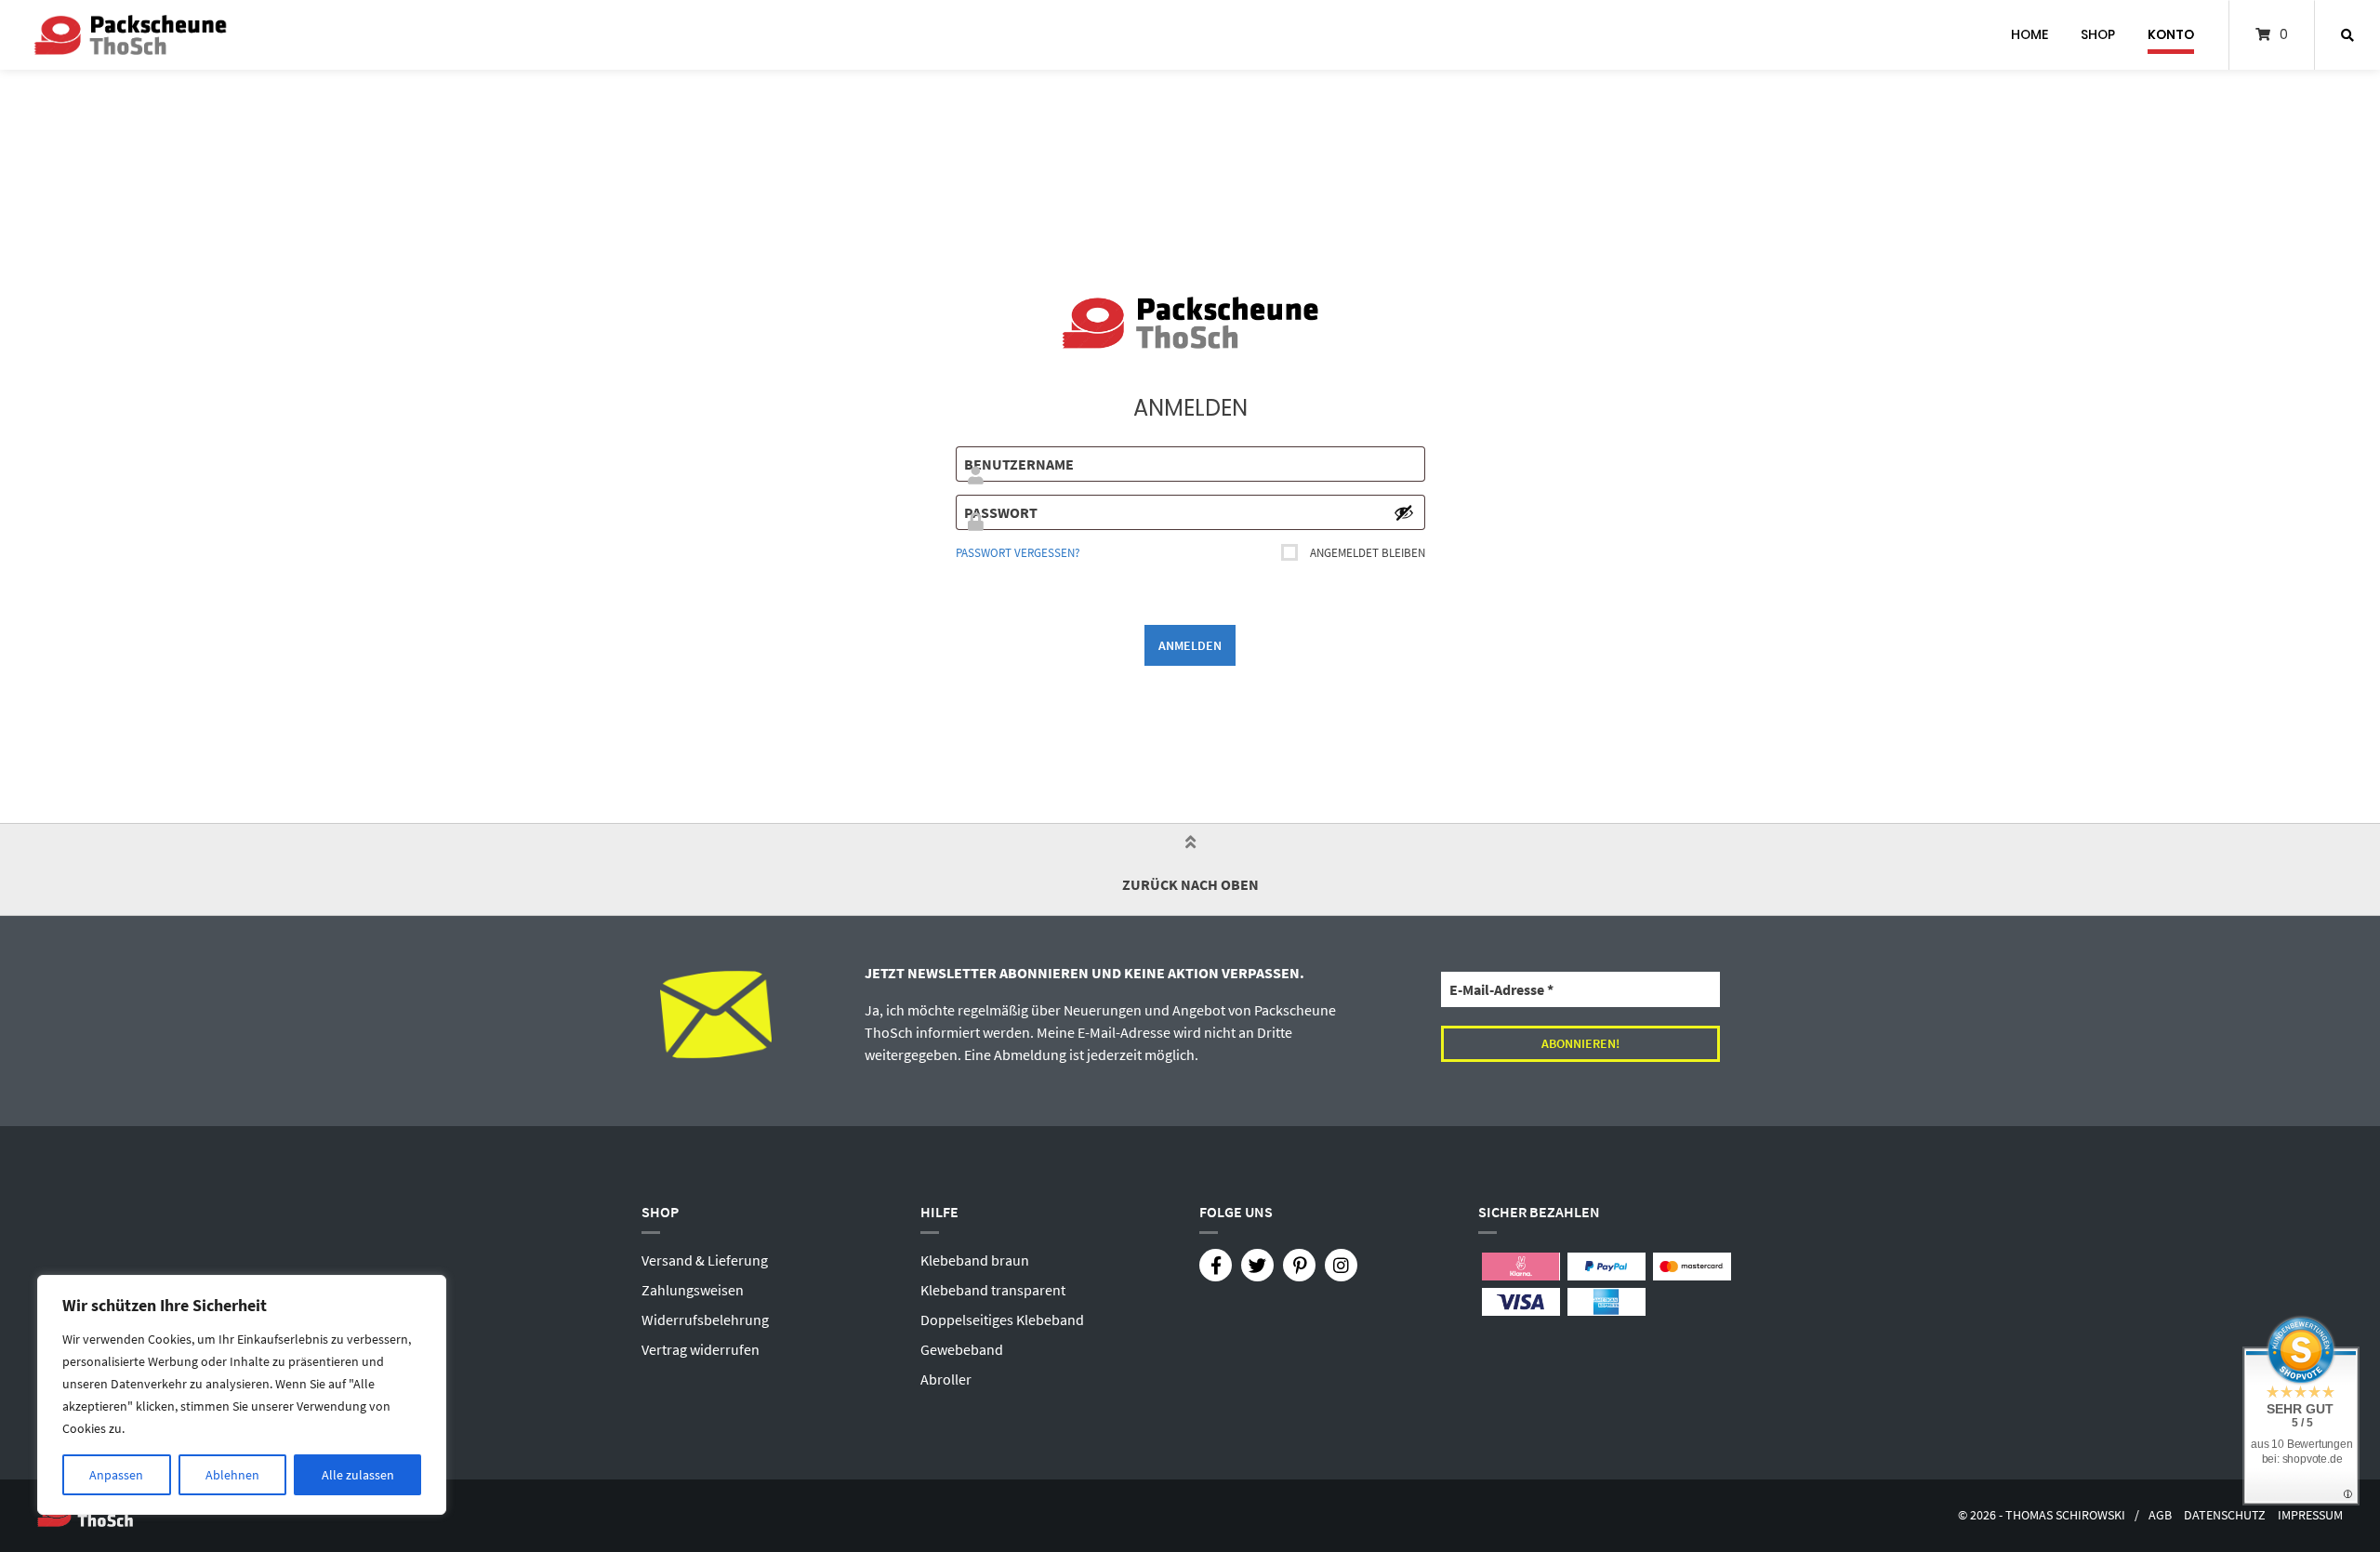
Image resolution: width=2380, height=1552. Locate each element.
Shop (2098, 34)
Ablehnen (232, 1475)
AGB (2160, 1515)
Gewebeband (962, 1349)
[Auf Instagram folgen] (1341, 1265)
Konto (2171, 34)
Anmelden (1190, 645)
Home (2030, 34)
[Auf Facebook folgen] (1216, 1265)
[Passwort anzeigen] (1404, 512)
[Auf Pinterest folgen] (1299, 1265)
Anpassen (116, 1475)
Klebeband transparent (993, 1290)
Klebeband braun (975, 1260)
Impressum (2310, 1515)
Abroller (946, 1379)
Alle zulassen (358, 1475)
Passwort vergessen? (1018, 552)
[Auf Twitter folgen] (1257, 1265)
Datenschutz (2225, 1515)
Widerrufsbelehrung (705, 1320)
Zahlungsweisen (693, 1290)
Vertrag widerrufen (701, 1349)
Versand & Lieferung (705, 1260)
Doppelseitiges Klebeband (1002, 1320)
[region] (242, 1395)
